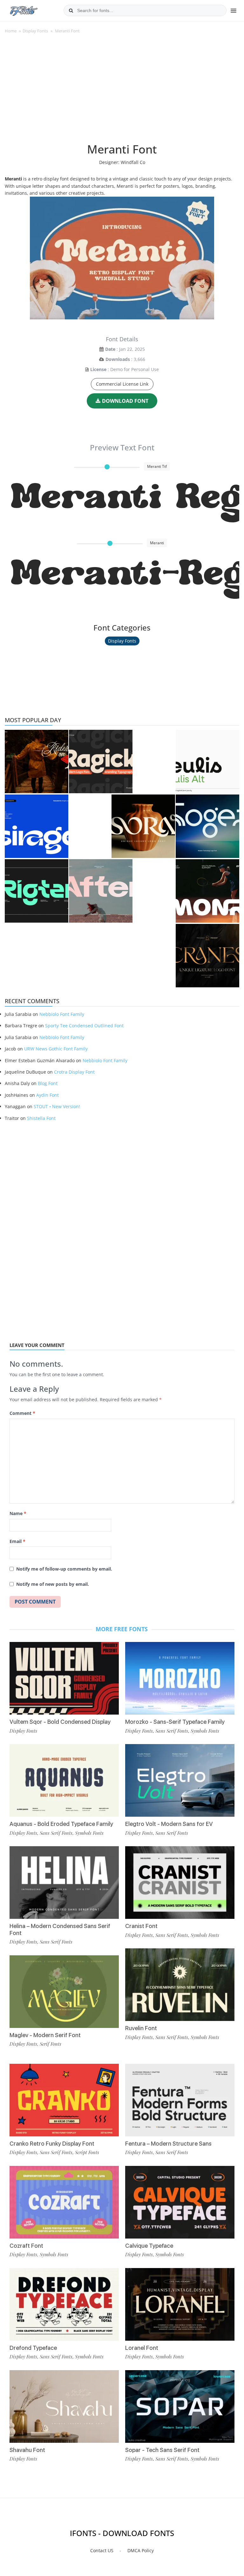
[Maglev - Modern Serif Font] (64, 1992)
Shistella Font (41, 1118)
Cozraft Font (26, 2246)
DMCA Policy (141, 2550)
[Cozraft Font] (64, 2202)
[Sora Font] (143, 826)
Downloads (118, 359)
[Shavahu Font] (64, 2406)
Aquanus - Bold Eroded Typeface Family (61, 1824)
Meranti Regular (125, 501)
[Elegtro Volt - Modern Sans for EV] (180, 1780)
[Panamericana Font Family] (37, 762)
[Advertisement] (122, 92)
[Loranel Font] (180, 2304)
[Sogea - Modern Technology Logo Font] (207, 826)
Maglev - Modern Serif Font (45, 2035)
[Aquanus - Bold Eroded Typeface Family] (64, 1780)
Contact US (102, 2550)
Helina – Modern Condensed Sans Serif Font (60, 1929)
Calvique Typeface (149, 2246)
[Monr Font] (207, 891)
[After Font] (101, 891)
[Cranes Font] (207, 956)
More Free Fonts (122, 1629)
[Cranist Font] (180, 1883)
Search (71, 10)
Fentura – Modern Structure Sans (168, 2144)
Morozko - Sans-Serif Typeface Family (175, 1722)
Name (18, 1513)
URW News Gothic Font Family (56, 1049)
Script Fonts (87, 2152)
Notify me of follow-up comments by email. (64, 1569)
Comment (22, 1413)
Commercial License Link (122, 384)
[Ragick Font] (101, 762)
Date (110, 349)
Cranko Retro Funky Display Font (52, 2144)
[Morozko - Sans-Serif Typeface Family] (180, 1678)
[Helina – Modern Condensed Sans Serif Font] (64, 1883)
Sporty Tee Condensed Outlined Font (84, 1026)
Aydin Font (47, 1095)
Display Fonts (35, 31)
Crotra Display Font (74, 1072)
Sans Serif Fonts (56, 1833)
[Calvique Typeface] (180, 2202)
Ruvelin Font (141, 2028)
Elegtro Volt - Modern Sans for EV (169, 1824)
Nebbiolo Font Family (62, 1014)
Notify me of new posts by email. (53, 1584)
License (98, 369)
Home (11, 31)
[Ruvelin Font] (180, 1985)
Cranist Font (141, 1926)
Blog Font (48, 1083)
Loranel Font (142, 2348)
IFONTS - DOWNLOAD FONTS (122, 2533)
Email (17, 1541)
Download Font (125, 401)
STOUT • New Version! (57, 1106)
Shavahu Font (27, 2450)
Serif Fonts (51, 2044)
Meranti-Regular (125, 577)
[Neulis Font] (207, 762)
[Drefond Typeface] (64, 2304)
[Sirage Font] (37, 826)
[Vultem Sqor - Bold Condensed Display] (64, 1678)
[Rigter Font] (37, 891)
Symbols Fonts (89, 1833)
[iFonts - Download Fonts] (26, 10)
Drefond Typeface (33, 2348)
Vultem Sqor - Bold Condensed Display (60, 1722)
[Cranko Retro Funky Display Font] (64, 2100)
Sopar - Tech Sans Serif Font (162, 2450)
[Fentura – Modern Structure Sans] (180, 2100)
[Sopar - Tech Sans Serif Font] (180, 2406)
